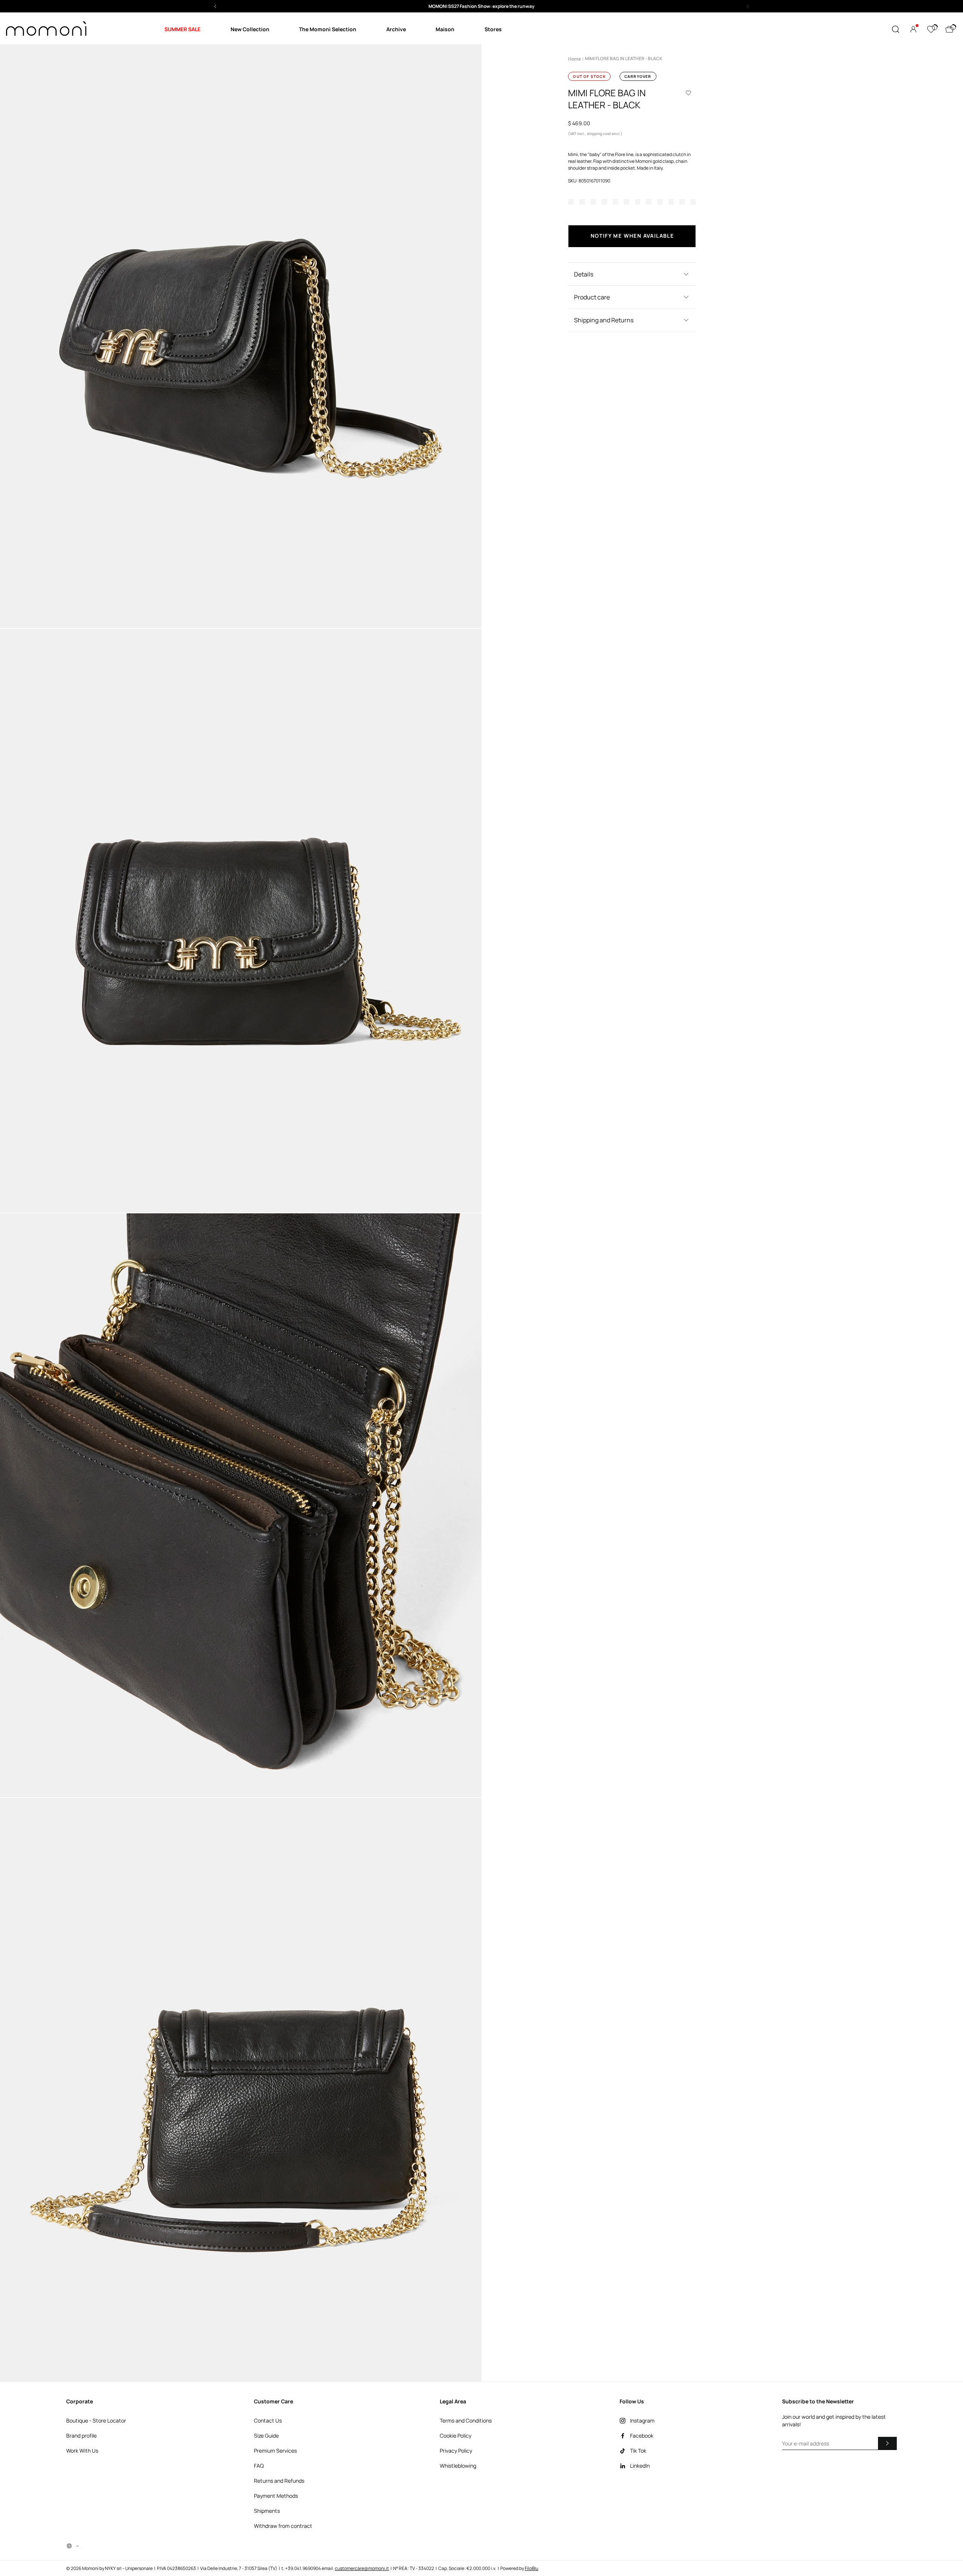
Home (574, 59)
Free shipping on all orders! (482, 6)
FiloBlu (532, 2568)
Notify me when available (632, 236)
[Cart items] (949, 29)
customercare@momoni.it (362, 2568)
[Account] (913, 29)
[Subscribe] (887, 2443)
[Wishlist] (931, 29)
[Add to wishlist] (688, 93)
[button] (481, 6)
